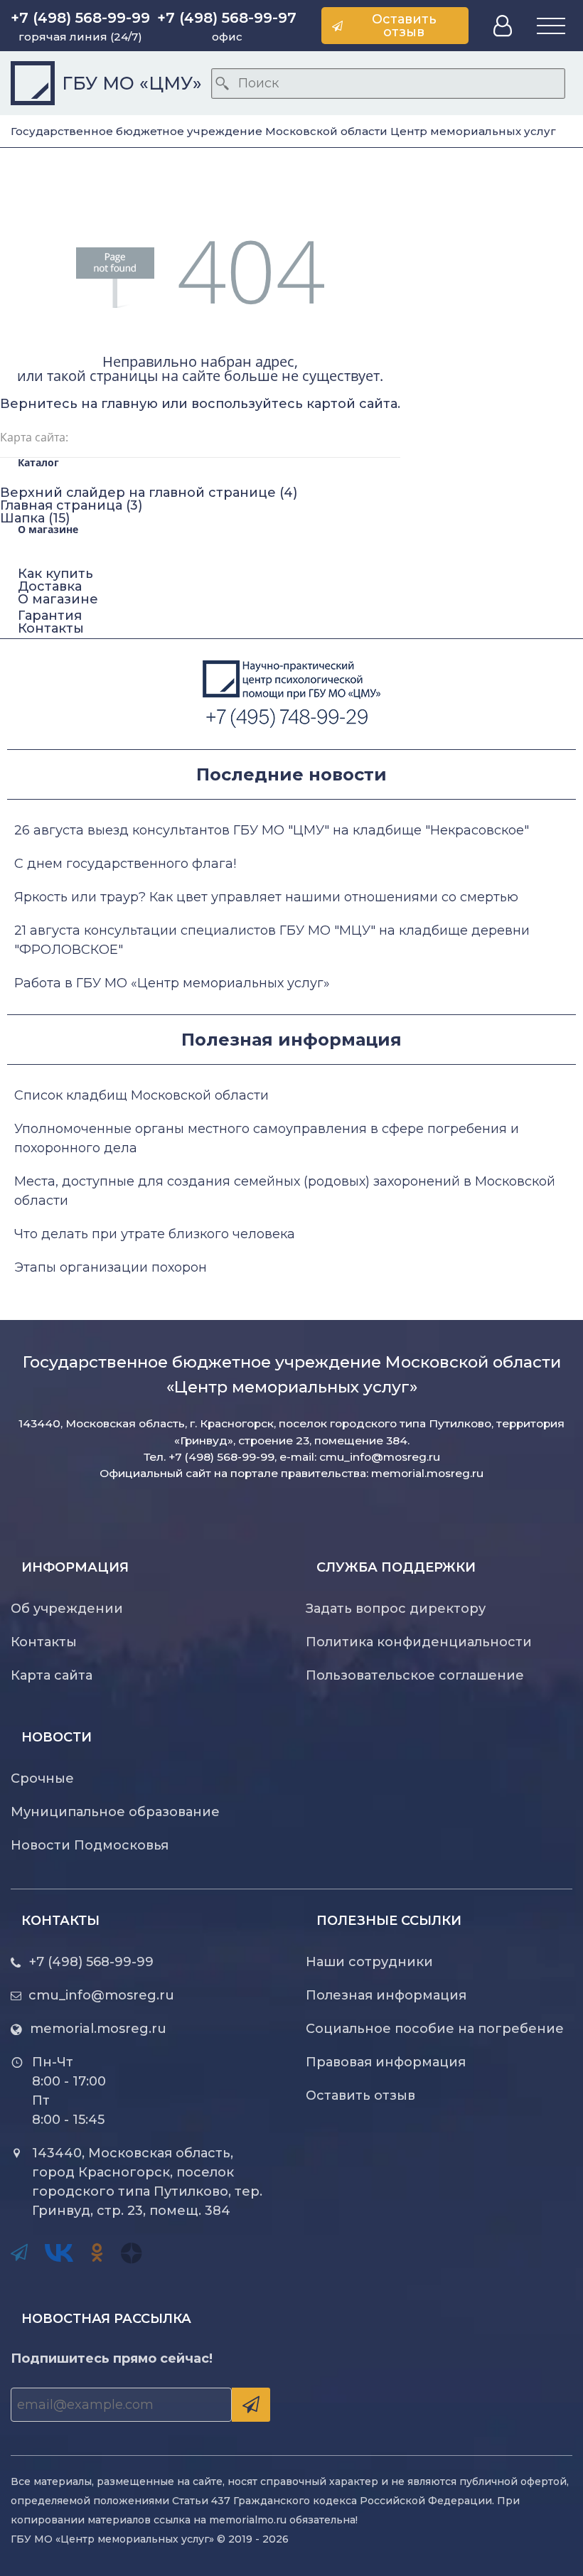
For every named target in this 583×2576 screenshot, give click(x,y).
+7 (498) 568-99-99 (91, 1962)
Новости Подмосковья (90, 1845)
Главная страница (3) (71, 505)
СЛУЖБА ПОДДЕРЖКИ (396, 1567)
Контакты (51, 628)
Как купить (55, 574)
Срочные (42, 1778)
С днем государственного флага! (125, 864)
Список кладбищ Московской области (141, 1095)
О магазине (58, 599)
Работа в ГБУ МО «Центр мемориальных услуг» (172, 983)
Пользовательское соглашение (415, 1675)
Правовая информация (386, 2062)
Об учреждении (67, 1609)
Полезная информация (386, 1995)
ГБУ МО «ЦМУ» (132, 84)
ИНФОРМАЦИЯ (75, 1567)
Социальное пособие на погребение (435, 2029)
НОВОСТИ (57, 1737)
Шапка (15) (35, 518)
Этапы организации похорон (111, 1267)
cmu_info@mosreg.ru (380, 1457)
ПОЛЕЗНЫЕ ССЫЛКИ (389, 1921)
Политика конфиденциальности (419, 1642)
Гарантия (50, 616)
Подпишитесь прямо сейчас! (112, 2358)
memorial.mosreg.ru (427, 1473)
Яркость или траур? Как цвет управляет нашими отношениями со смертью (266, 897)
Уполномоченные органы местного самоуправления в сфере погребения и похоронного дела (267, 1138)
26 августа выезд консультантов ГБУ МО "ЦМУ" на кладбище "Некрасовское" (272, 830)
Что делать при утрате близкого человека (155, 1234)
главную (129, 404)
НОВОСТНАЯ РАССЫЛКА (106, 2319)
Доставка (50, 586)
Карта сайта (52, 1675)
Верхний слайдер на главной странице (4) (149, 493)
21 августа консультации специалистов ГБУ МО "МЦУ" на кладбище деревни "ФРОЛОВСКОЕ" (272, 940)
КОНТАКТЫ (60, 1921)
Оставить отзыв (360, 2095)
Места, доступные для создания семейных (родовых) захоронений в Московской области (285, 1191)
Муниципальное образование (115, 1812)
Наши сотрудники (369, 1962)
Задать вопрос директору (396, 1609)
